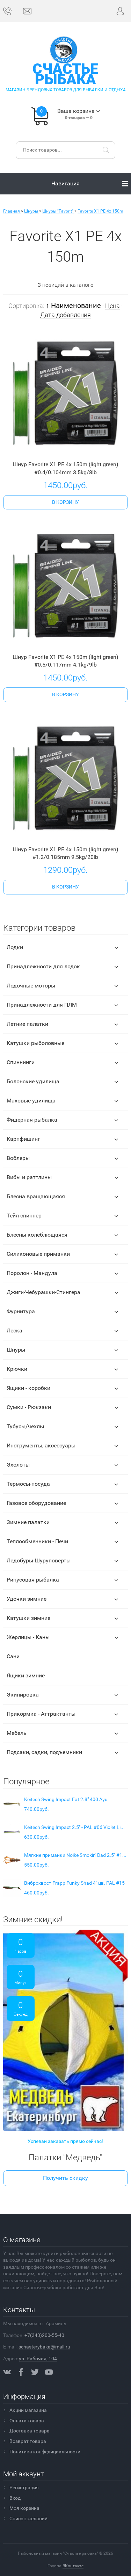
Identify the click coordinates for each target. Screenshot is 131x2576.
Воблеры (18, 1158)
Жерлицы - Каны (28, 1637)
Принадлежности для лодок (43, 966)
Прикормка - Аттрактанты (41, 1714)
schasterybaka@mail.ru (44, 2347)
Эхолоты (18, 1465)
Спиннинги (21, 1062)
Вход (15, 2498)
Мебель (17, 1733)
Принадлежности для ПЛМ (42, 1005)
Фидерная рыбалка (32, 1120)
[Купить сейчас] (54, 450)
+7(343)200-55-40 (44, 2335)
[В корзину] (65, 502)
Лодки (15, 947)
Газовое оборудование (36, 1503)
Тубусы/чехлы (25, 1426)
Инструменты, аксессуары (41, 1445)
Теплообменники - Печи (37, 1541)
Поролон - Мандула (32, 1273)
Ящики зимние (26, 1675)
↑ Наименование (73, 306)
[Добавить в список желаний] (75, 449)
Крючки (17, 1369)
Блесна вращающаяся (36, 1196)
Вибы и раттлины (29, 1177)
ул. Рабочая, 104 (38, 2359)
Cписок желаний (28, 2519)
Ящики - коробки (28, 1388)
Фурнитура (21, 1311)
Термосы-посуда (28, 1484)
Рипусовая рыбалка (33, 1580)
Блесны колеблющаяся (37, 1235)
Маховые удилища (31, 1101)
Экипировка (23, 1695)
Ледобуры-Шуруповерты (39, 1560)
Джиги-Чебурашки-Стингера (43, 1292)
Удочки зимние (27, 1599)
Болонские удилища (33, 1081)
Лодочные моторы (31, 986)
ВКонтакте (73, 2566)
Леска (14, 1331)
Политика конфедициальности (45, 2452)
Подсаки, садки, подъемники (44, 1752)
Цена (112, 306)
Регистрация (24, 2487)
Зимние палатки (28, 1522)
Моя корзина (24, 2508)
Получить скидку (65, 2178)
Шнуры (16, 1350)
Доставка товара (30, 2431)
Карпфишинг (23, 1139)
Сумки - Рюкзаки (29, 1407)
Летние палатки (27, 1024)
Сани (13, 1656)
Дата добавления (65, 315)
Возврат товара (28, 2441)
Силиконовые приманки (38, 1254)
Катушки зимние (28, 1618)
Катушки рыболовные (35, 1043)
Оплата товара (27, 2421)
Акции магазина (28, 2410)
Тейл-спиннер (24, 1216)
